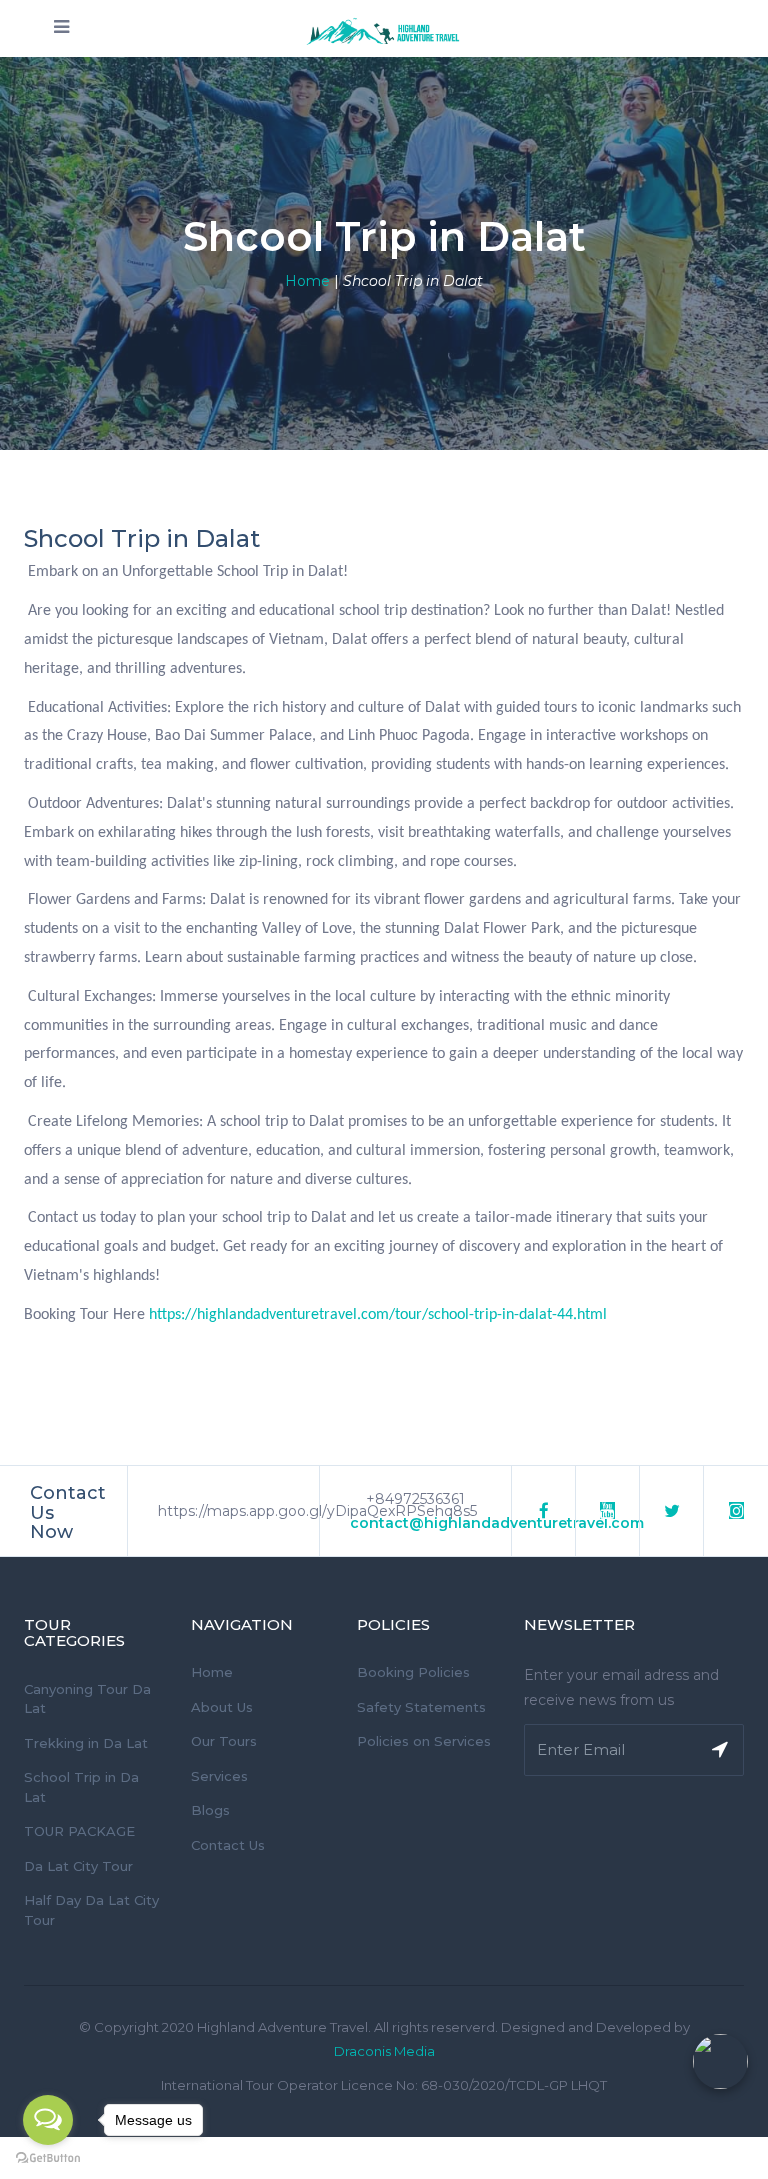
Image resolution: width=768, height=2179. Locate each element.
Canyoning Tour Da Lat (87, 1699)
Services (219, 1776)
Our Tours (224, 1741)
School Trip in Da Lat (81, 1787)
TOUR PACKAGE (79, 1831)
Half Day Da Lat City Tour (91, 1910)
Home (307, 281)
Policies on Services (424, 1741)
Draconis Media (384, 2051)
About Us (222, 1707)
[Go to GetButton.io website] (48, 2158)
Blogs (210, 1810)
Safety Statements (421, 1707)
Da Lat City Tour (78, 1866)
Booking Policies (413, 1672)
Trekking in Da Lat (86, 1743)
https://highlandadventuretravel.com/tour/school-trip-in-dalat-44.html (378, 1315)
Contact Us (228, 1845)
